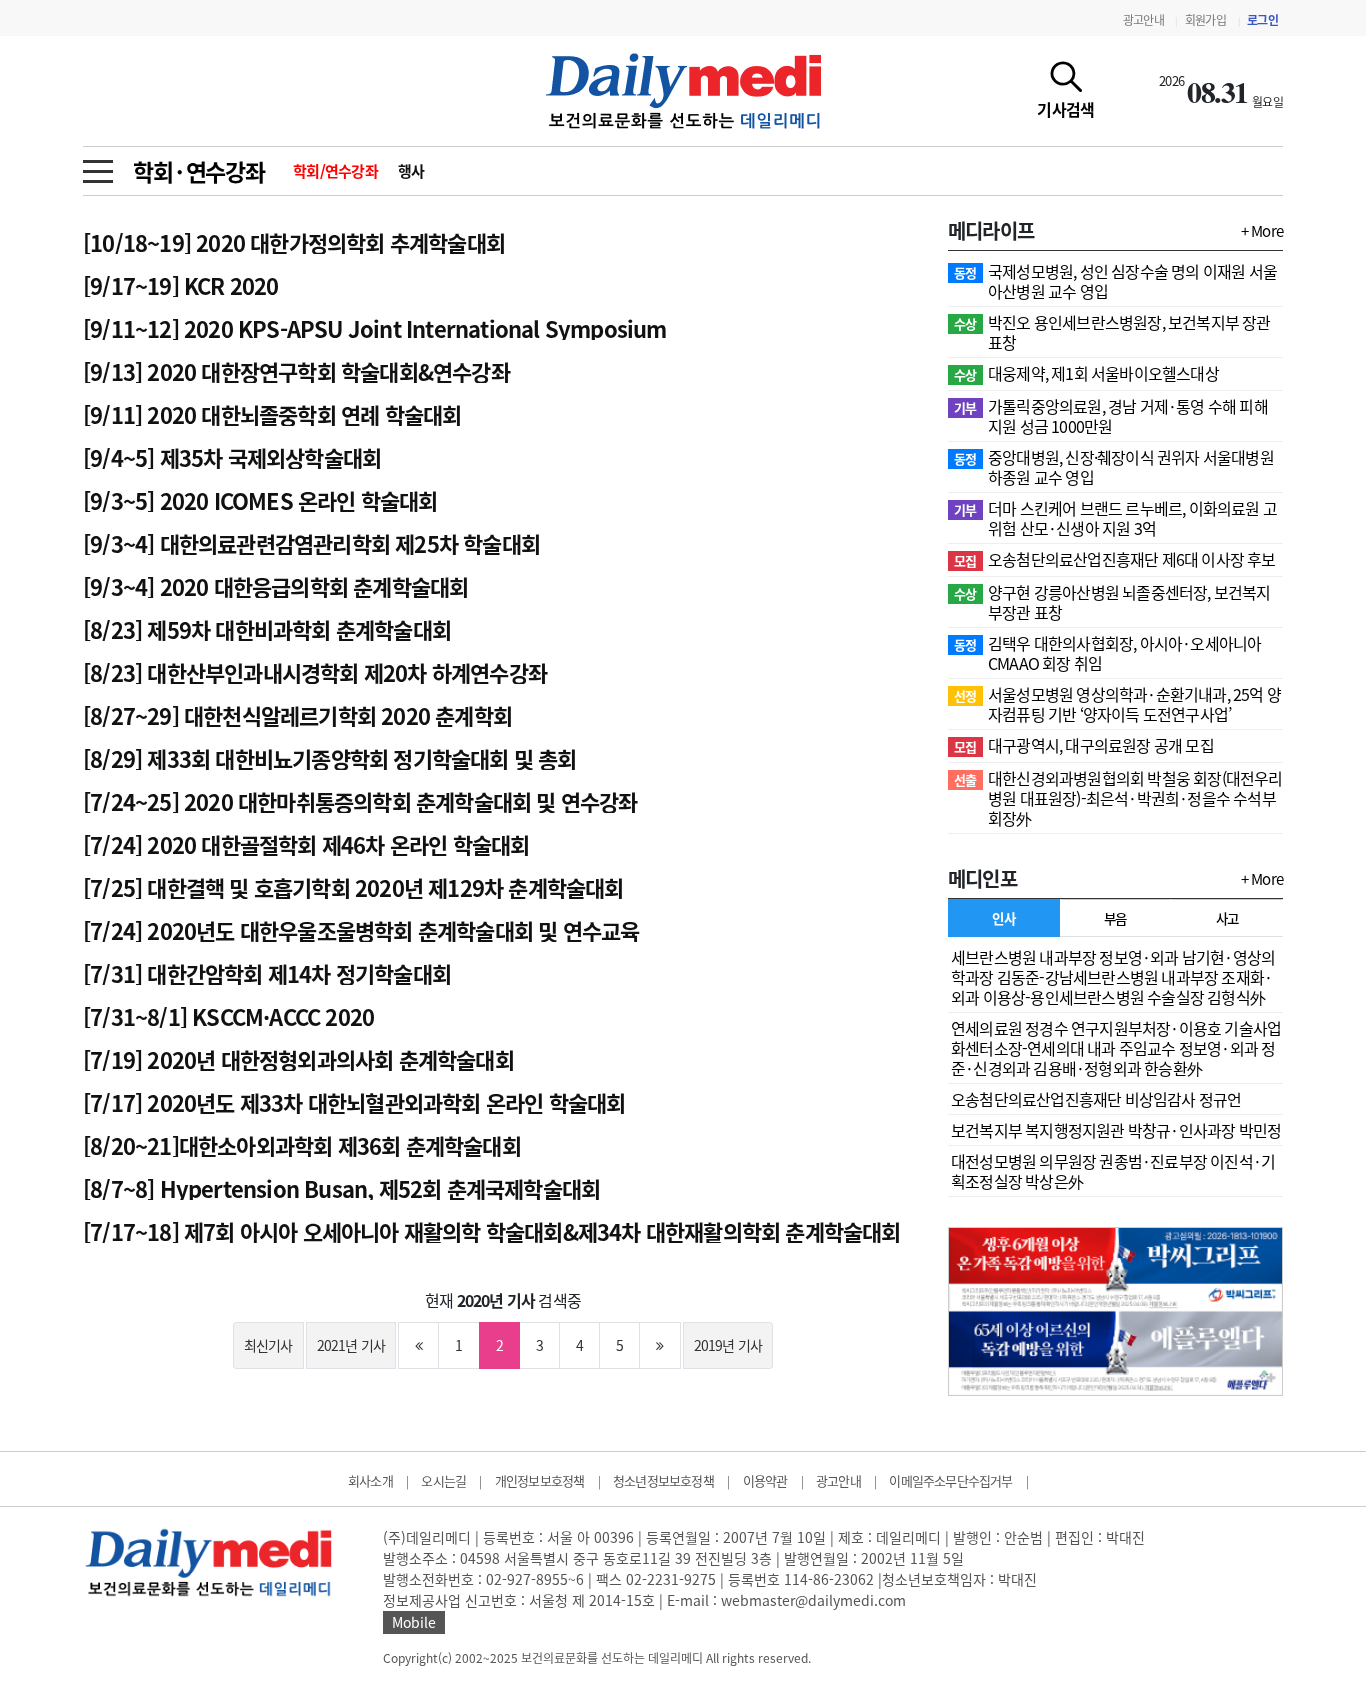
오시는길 (443, 1480)
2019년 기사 (728, 1345)
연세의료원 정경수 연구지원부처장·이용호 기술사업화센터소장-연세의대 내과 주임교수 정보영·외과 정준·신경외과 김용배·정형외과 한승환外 (1116, 1048)
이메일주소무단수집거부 (950, 1480)
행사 (411, 171)
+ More (1262, 231)
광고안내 (1143, 20)
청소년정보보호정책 (663, 1480)
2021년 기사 (351, 1345)
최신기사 (268, 1345)
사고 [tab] (1227, 918)
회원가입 (1205, 20)
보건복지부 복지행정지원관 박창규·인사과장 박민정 (1116, 1130)
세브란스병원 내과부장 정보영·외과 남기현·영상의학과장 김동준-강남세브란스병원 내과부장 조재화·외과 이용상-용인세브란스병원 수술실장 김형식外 (1113, 977)
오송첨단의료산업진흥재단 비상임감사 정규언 (1096, 1099)
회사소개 (370, 1480)
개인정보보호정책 (540, 1480)
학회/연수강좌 (335, 171)
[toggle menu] (98, 166)
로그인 (1262, 20)
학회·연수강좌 (199, 171)
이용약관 (765, 1480)
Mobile (414, 1622)
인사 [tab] (1003, 918)
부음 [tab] (1115, 918)
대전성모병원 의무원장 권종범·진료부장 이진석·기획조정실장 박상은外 (1113, 1171)
